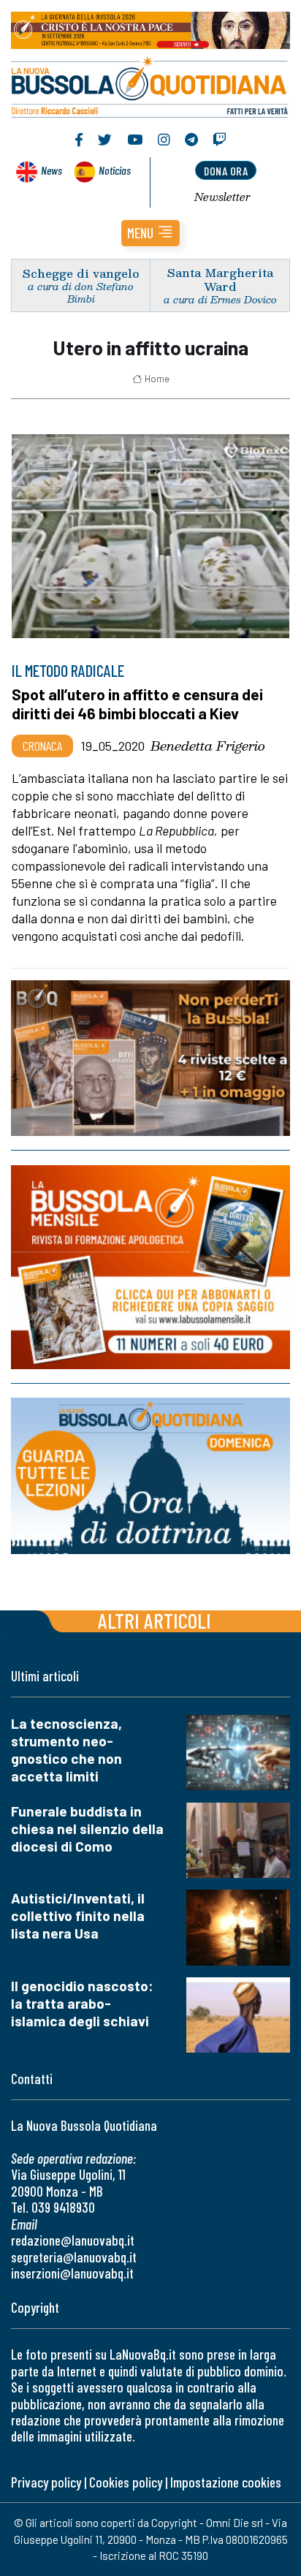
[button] (150, 233)
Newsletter (222, 197)
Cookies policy (126, 2482)
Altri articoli (155, 1620)
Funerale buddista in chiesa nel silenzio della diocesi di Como (87, 1829)
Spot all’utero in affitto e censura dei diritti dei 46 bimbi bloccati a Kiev (137, 704)
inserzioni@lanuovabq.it (72, 2273)
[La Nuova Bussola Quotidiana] (150, 86)
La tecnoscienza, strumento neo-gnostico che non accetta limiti (66, 1750)
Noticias (115, 170)
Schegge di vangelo (81, 273)
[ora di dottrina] (150, 1476)
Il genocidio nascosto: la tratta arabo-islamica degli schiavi (82, 2003)
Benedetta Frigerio (208, 746)
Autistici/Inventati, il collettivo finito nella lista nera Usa (78, 1916)
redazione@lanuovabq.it (73, 2240)
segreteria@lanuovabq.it (74, 2257)
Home (157, 379)
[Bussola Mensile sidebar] (150, 1267)
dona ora (226, 171)
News (52, 170)
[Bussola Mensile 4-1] (150, 1058)
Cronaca (42, 746)
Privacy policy (46, 2482)
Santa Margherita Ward (220, 279)
